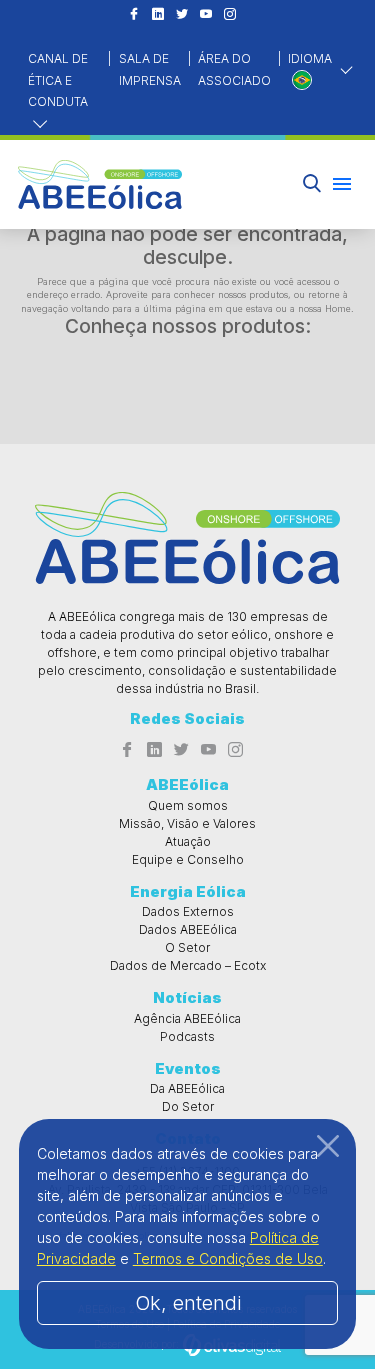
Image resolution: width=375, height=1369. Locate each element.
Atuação (188, 841)
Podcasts (187, 1036)
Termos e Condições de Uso (228, 1258)
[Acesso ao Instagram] (230, 15)
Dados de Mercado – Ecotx (188, 965)
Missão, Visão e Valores (187, 823)
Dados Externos (188, 911)
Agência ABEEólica (187, 1018)
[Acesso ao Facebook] (134, 15)
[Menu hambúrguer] (342, 184)
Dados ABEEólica (188, 929)
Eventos (188, 1068)
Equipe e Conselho (188, 859)
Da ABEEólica (187, 1088)
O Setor (187, 947)
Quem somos (188, 805)
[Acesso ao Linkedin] (158, 15)
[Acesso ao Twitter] (182, 15)
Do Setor (188, 1106)
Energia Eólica (188, 891)
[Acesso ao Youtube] (206, 15)
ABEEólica (187, 784)
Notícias (187, 997)
